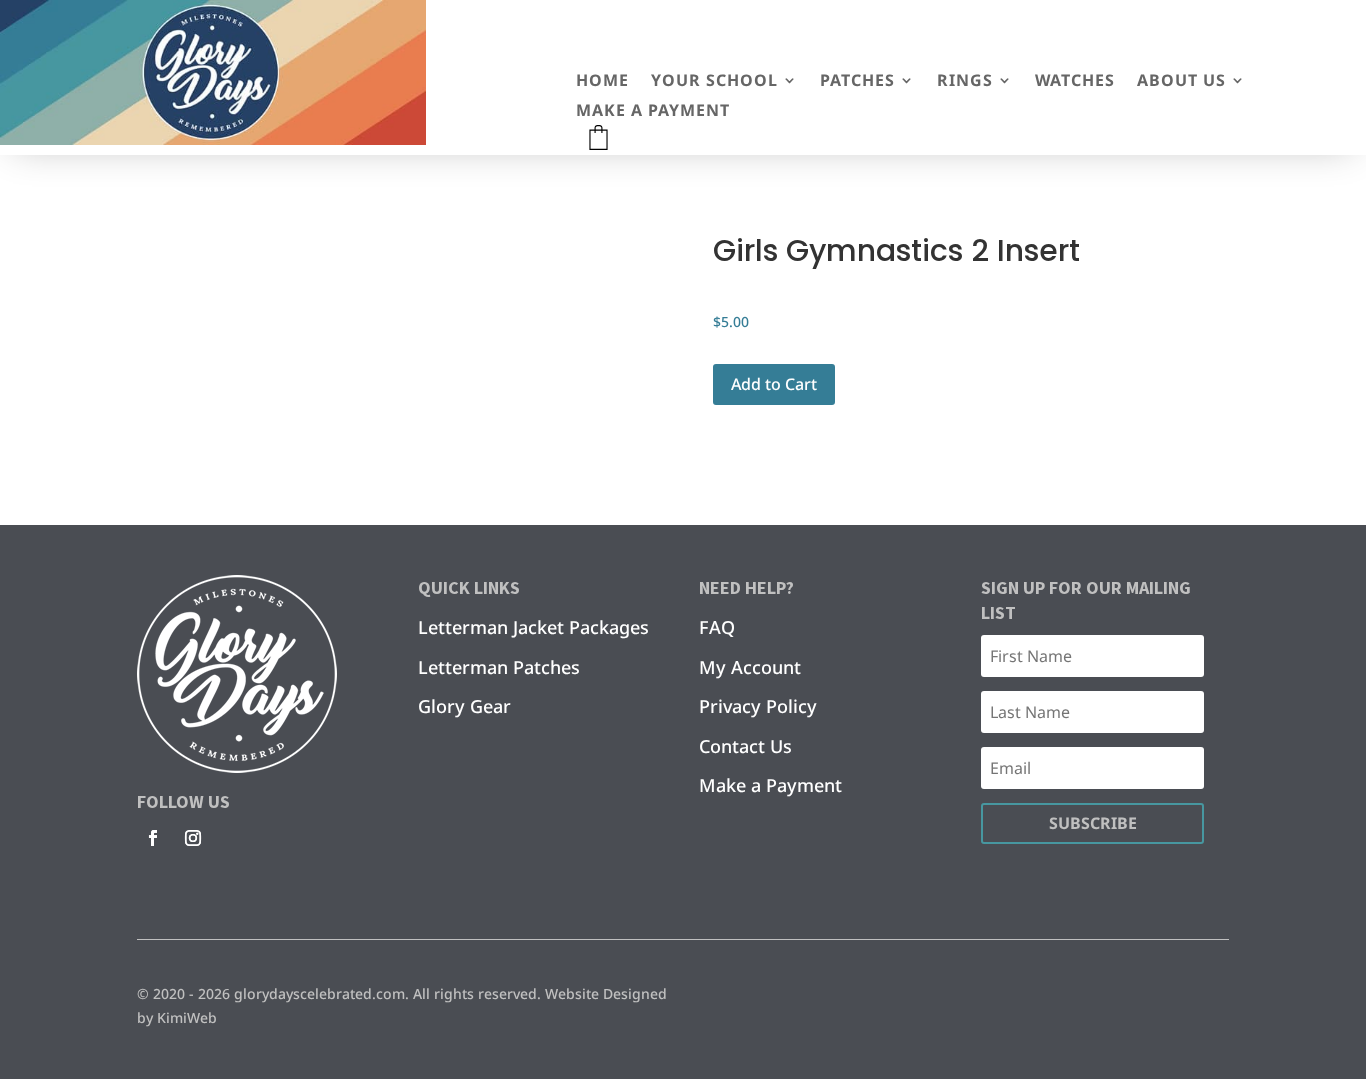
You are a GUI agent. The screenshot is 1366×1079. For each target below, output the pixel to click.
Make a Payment (653, 112)
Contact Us (745, 746)
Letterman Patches (499, 667)
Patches (857, 82)
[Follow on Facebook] (153, 838)
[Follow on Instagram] (193, 838)
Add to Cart (774, 384)
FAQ (717, 627)
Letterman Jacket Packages (533, 627)
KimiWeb (187, 1017)
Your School (714, 82)
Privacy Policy (758, 706)
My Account (750, 667)
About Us (1181, 82)
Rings (965, 82)
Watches (1075, 82)
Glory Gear (464, 706)
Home (602, 82)
